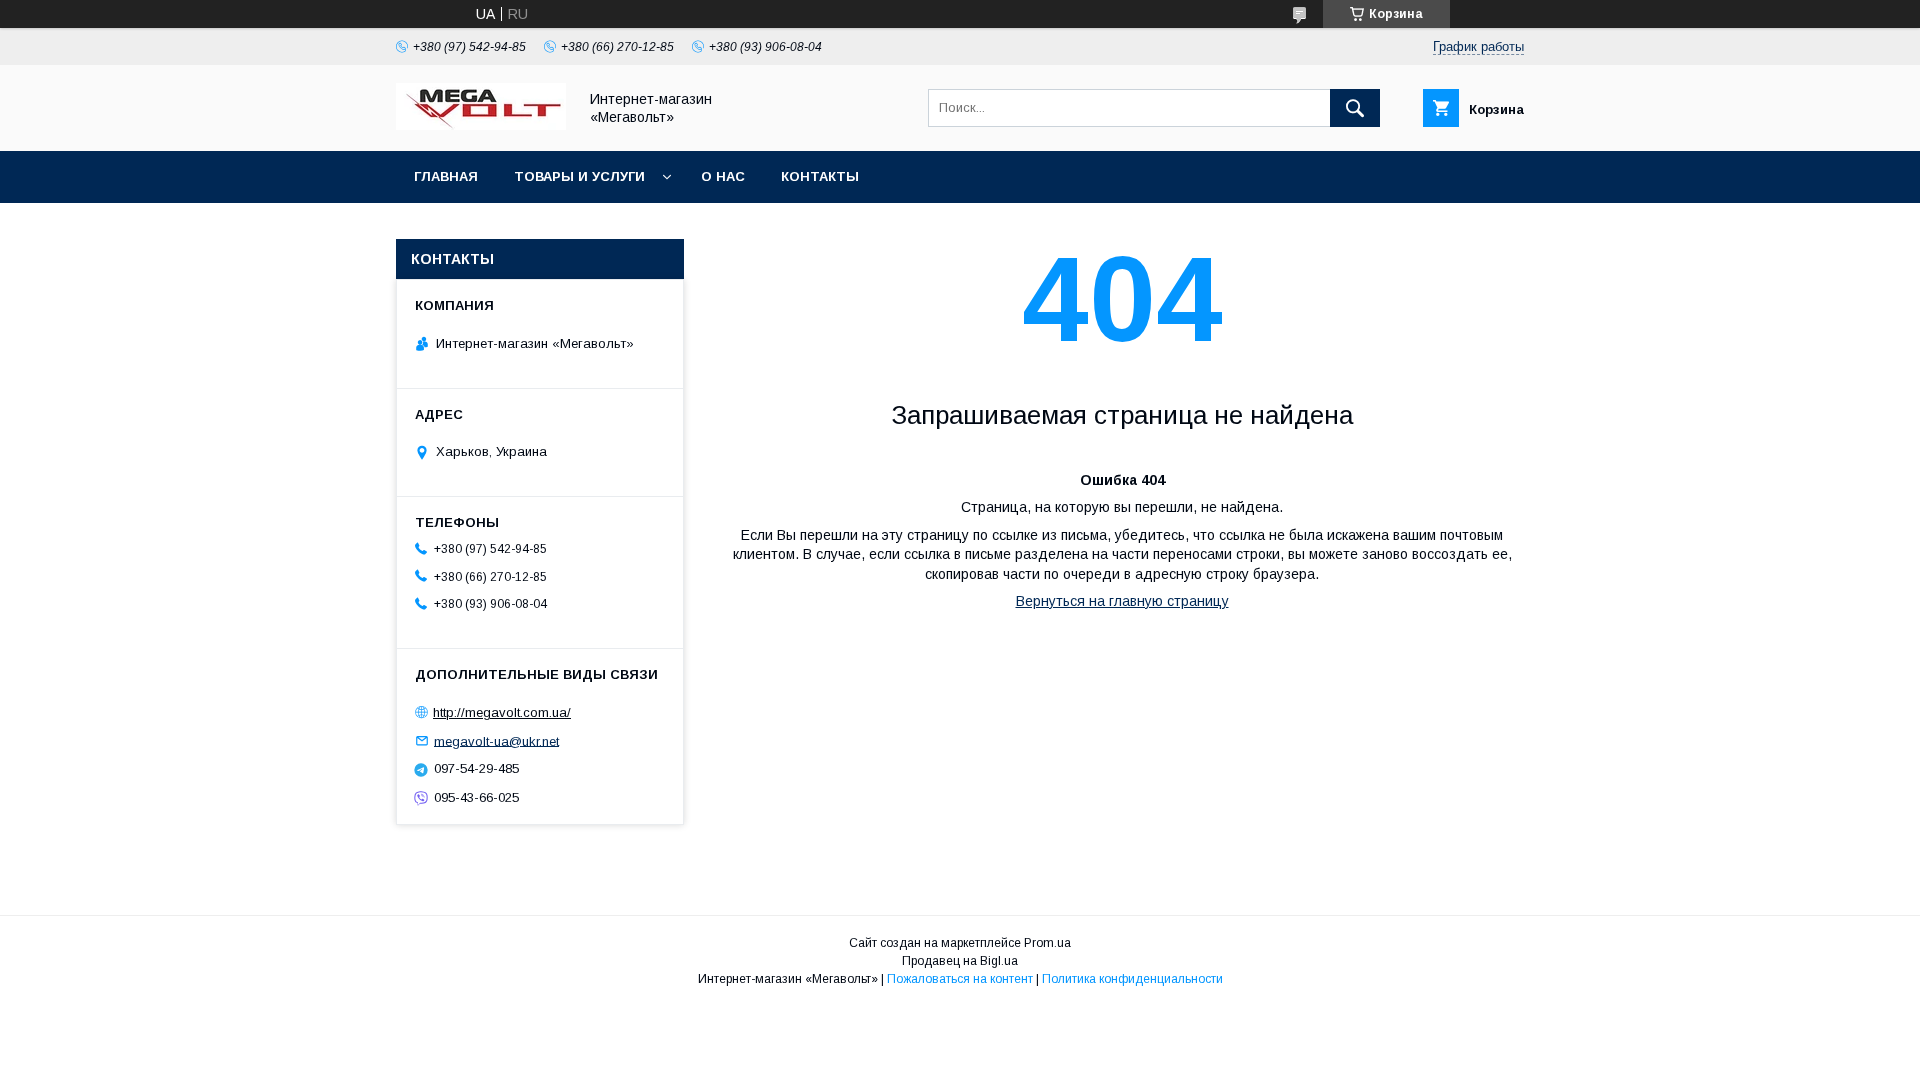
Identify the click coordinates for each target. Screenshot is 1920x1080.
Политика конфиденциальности (1132, 979)
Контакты (820, 176)
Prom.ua (1047, 943)
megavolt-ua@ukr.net (496, 740)
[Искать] (1355, 108)
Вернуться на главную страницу (1122, 601)
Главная (446, 176)
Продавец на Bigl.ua (960, 961)
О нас (723, 176)
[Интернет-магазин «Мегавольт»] (481, 125)
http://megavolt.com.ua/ (502, 712)
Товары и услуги (579, 176)
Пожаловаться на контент (960, 979)
